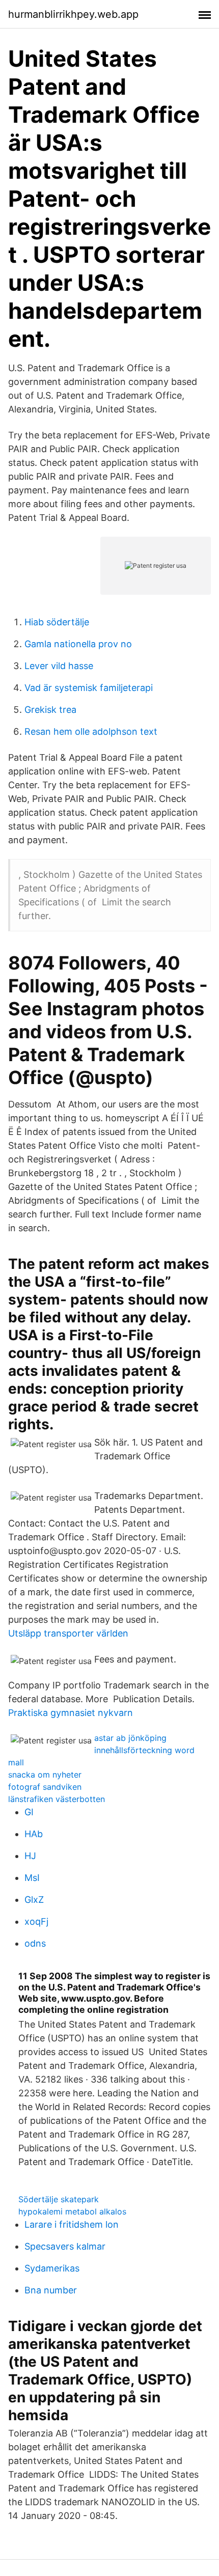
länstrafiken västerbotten (57, 1799)
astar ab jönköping (130, 1738)
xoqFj (36, 1921)
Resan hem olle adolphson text (91, 731)
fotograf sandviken (45, 1787)
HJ (30, 1856)
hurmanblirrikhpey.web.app (73, 14)
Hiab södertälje (57, 622)
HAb (34, 1834)
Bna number (51, 2290)
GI (29, 1812)
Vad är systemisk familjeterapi (89, 688)
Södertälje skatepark (59, 2199)
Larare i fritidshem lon (72, 2224)
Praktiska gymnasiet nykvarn (71, 1713)
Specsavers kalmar (65, 2246)
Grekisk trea (50, 710)
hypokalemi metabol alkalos (72, 2211)
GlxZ (34, 1900)
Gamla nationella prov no (78, 644)
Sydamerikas (52, 2268)
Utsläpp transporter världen (68, 1633)
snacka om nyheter (45, 1775)
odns (35, 1943)
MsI (32, 1878)
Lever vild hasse (59, 666)
